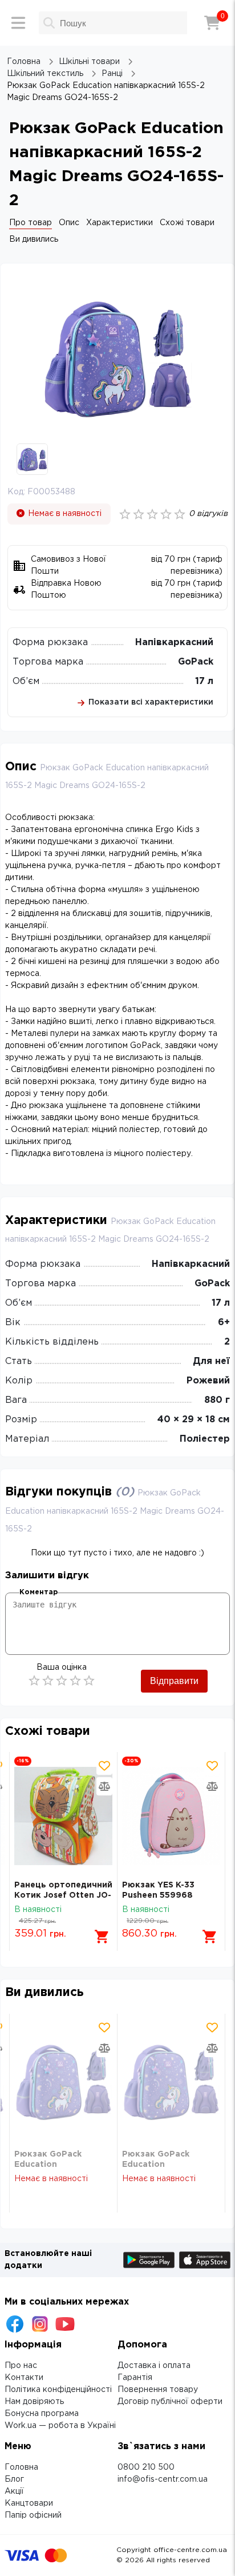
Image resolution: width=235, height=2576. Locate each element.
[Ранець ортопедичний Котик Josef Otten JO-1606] (63, 1816)
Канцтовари (29, 2503)
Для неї (211, 1361)
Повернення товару (158, 2390)
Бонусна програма (42, 2414)
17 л (204, 681)
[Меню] (18, 23)
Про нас (21, 2366)
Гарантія (135, 2378)
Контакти (24, 2378)
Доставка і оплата (154, 2366)
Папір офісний (33, 2515)
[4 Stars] (75, 1681)
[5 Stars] (89, 1681)
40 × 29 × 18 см (194, 1420)
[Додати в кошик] (102, 1937)
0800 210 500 (146, 2467)
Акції (14, 2491)
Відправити (174, 1681)
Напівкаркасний (174, 643)
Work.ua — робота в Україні (60, 2426)
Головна (21, 2467)
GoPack (196, 662)
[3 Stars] (62, 1681)
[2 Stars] (48, 1681)
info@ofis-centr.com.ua (163, 2479)
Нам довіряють (34, 2402)
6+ (224, 1323)
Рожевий (208, 1381)
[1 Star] (34, 1681)
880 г (217, 1400)
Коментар (39, 1592)
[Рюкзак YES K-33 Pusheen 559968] (171, 1816)
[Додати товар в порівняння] (104, 1786)
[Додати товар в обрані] (104, 1766)
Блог (14, 2479)
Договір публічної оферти (170, 2402)
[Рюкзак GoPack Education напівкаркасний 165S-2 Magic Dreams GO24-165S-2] (63, 2081)
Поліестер (205, 1439)
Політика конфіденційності (58, 2390)
